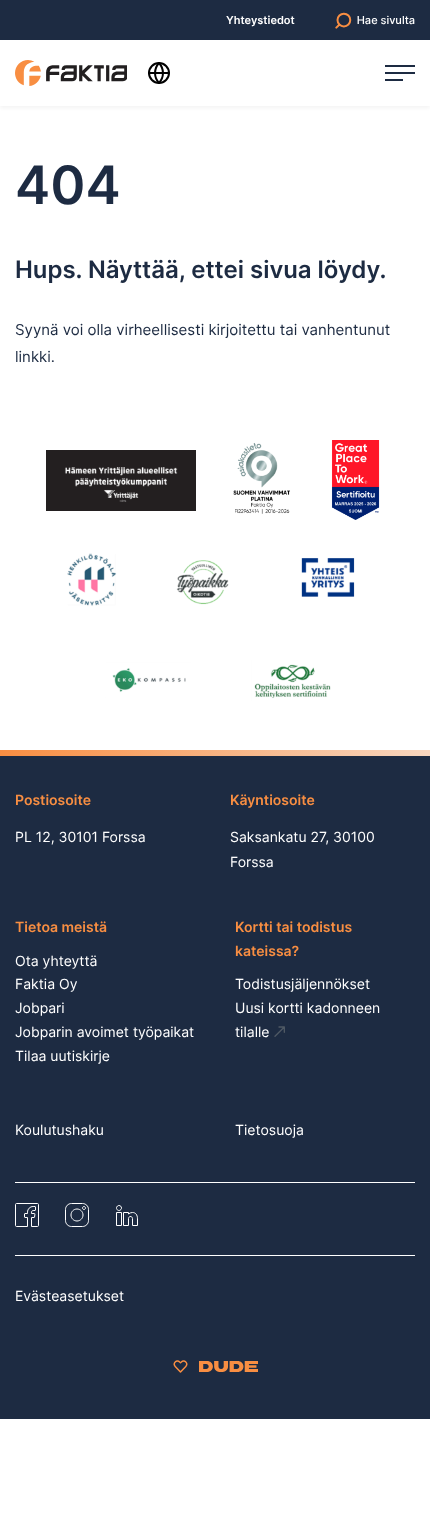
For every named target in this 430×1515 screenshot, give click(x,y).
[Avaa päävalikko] (400, 73)
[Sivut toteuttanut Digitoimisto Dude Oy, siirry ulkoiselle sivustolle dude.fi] (215, 1366)
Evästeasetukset (69, 1296)
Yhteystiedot (260, 20)
